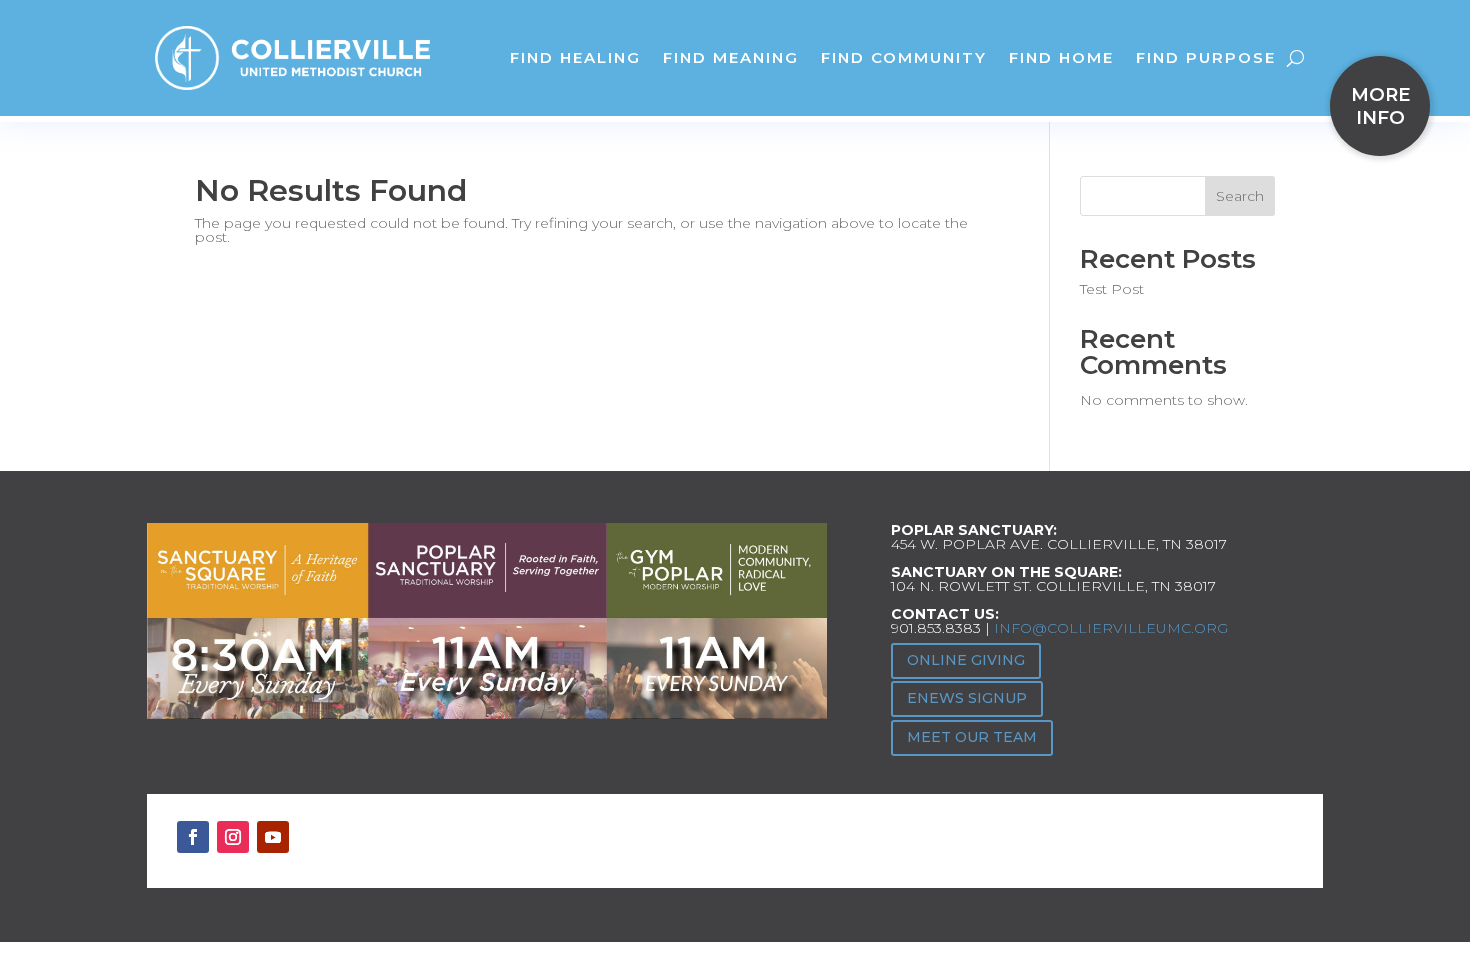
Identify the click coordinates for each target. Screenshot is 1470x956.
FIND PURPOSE (1206, 57)
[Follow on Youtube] (273, 837)
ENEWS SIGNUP (967, 698)
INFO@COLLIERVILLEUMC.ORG (1111, 628)
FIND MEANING (731, 57)
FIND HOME (1061, 57)
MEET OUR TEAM (972, 737)
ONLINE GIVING (966, 660)
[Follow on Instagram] (233, 837)
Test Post (1112, 289)
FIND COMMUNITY (904, 57)
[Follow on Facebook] (193, 837)
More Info (1380, 106)
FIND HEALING (575, 57)
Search (1240, 196)
